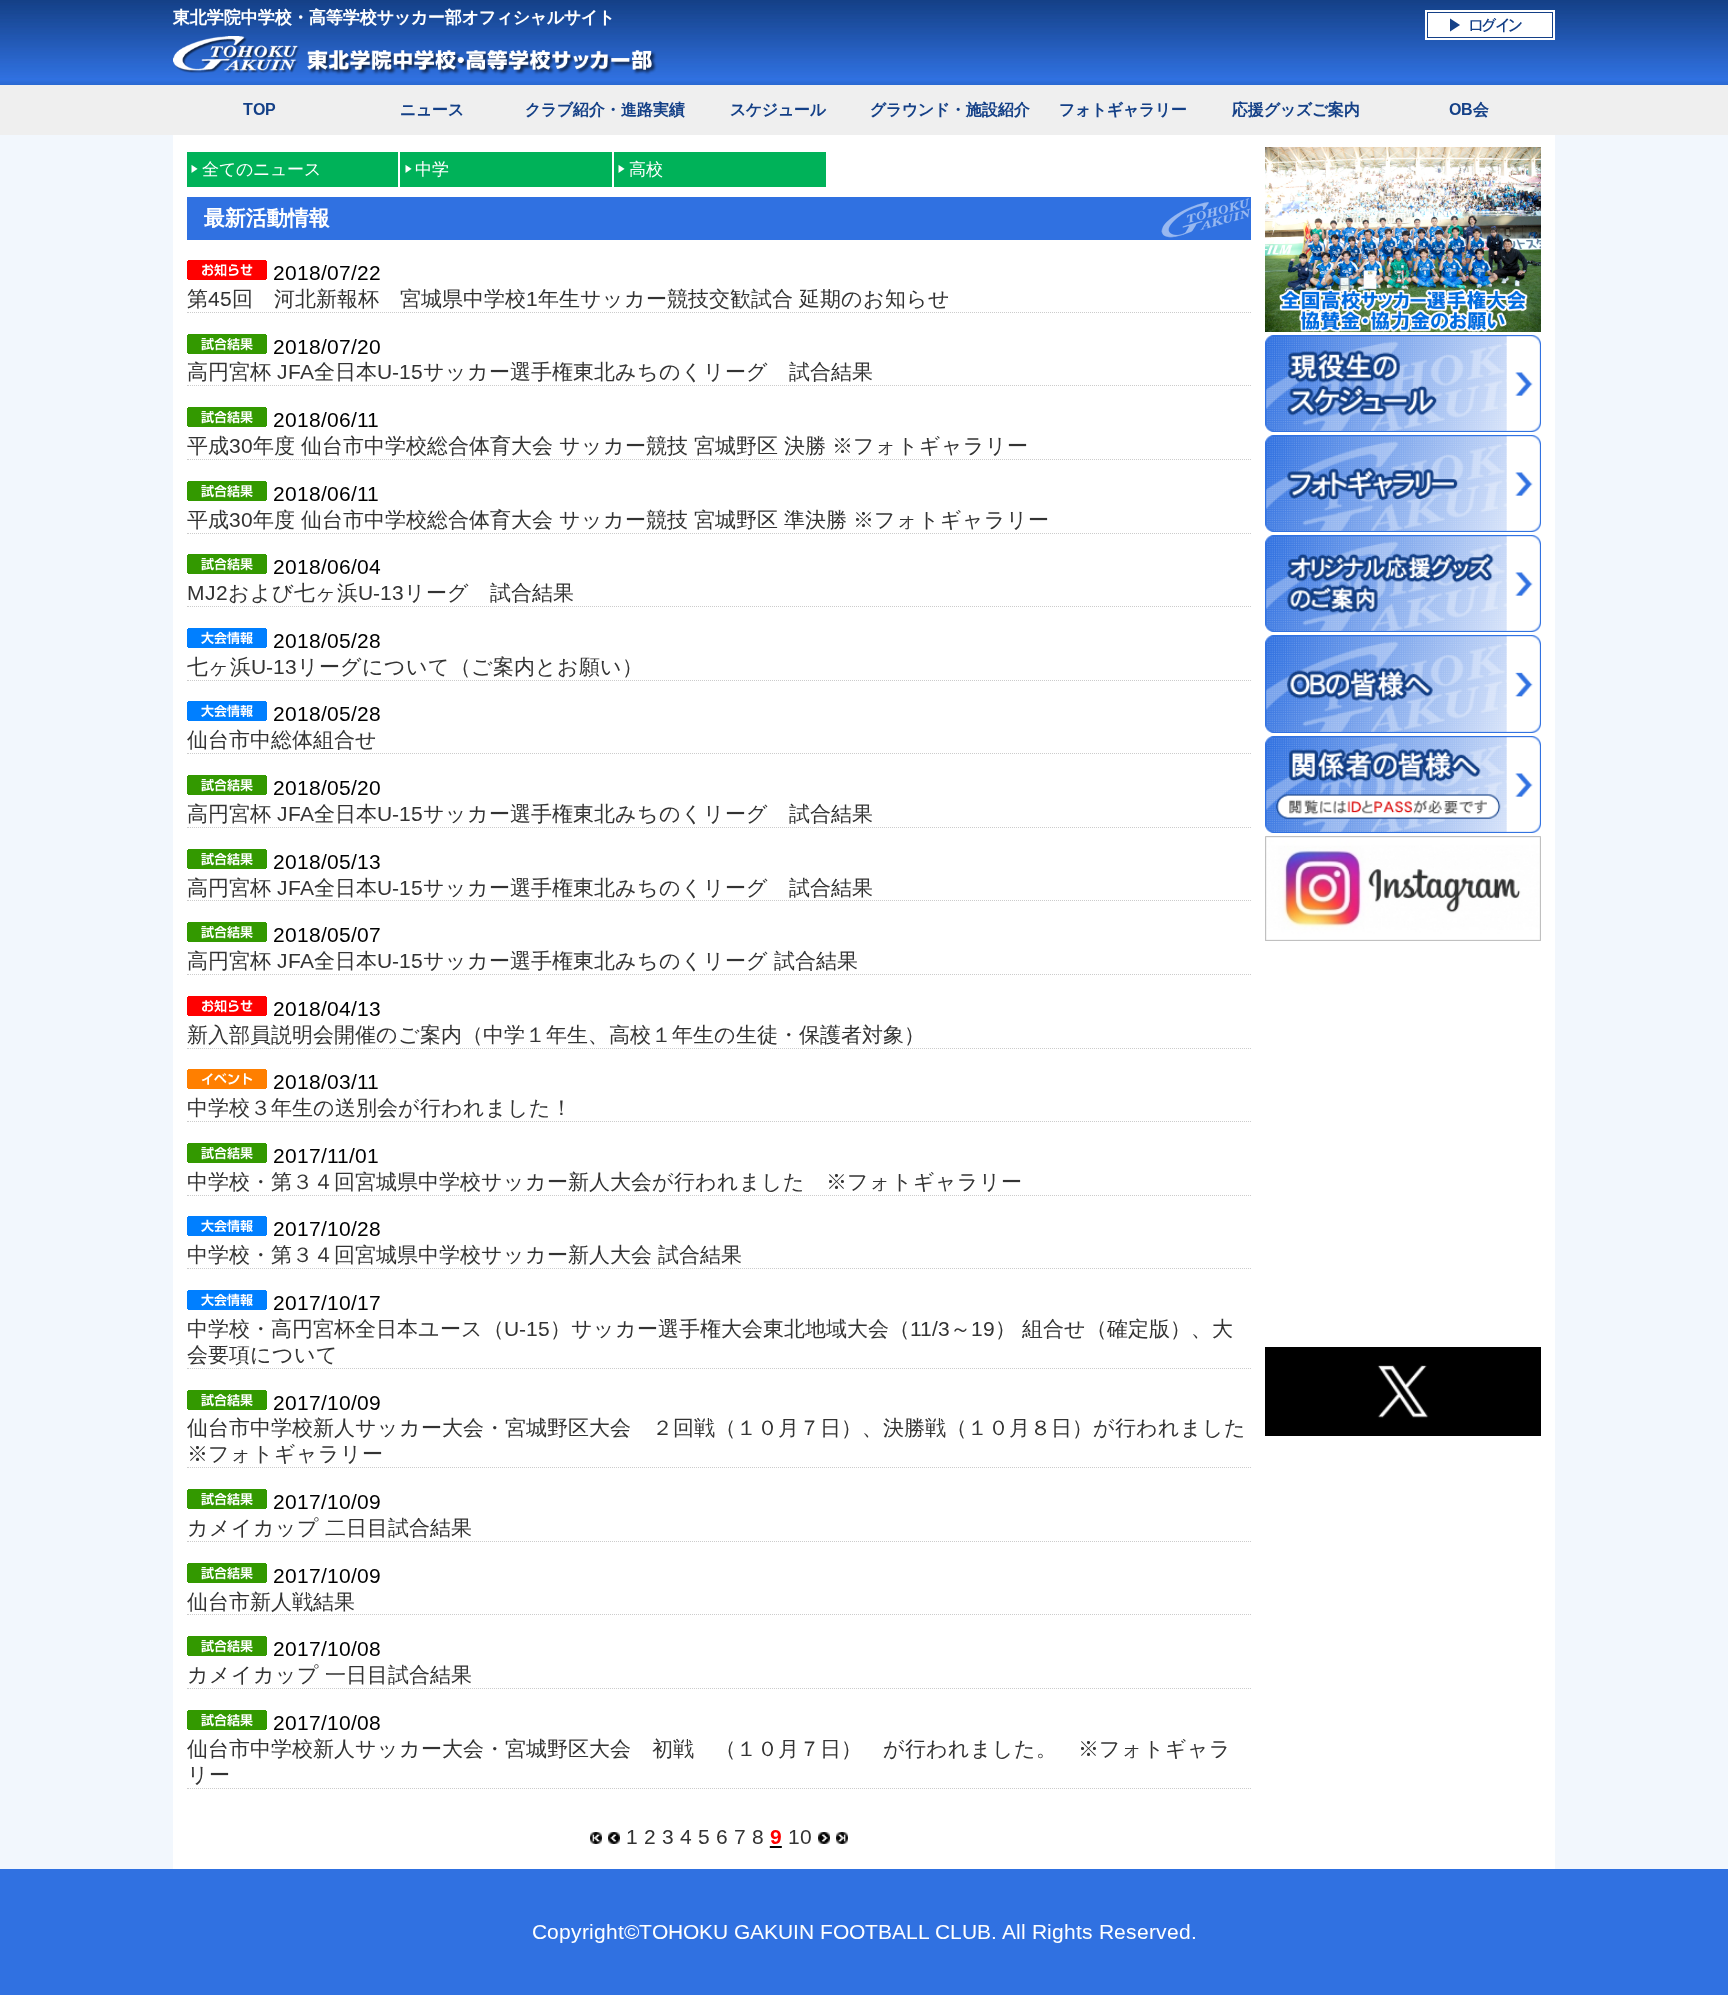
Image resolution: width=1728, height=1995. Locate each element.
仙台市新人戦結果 (271, 1601)
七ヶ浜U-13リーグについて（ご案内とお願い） (415, 666)
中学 (432, 169)
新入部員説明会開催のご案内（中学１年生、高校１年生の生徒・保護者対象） (556, 1034)
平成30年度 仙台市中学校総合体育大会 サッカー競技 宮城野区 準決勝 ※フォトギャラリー (618, 519)
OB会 (1469, 109)
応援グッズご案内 (1296, 109)
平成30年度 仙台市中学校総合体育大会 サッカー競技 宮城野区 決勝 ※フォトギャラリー (607, 445)
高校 (646, 169)
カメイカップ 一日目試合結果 (329, 1674)
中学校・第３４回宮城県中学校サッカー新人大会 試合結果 (464, 1254)
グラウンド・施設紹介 (950, 109)
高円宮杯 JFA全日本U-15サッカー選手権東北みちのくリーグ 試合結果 (530, 371)
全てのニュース (261, 169)
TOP (259, 109)
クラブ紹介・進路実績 (605, 109)
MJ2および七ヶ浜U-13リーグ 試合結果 (380, 592)
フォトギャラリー (1123, 109)
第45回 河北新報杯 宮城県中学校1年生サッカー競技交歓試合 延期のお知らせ (568, 298)
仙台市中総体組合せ (282, 739)
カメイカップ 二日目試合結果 (329, 1527)
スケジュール (778, 109)
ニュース (432, 109)
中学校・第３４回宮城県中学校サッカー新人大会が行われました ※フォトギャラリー (604, 1181)
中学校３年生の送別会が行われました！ (379, 1107)
